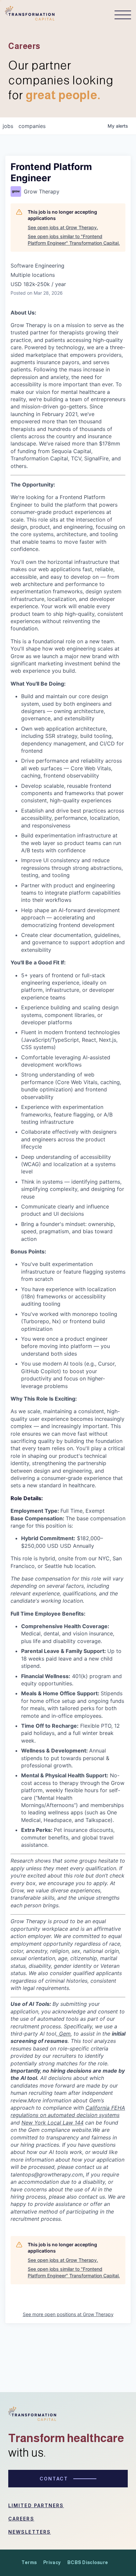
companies (32, 126)
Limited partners (36, 2505)
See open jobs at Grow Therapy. (63, 227)
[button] (119, 15)
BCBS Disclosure (88, 2562)
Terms (29, 2562)
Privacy (52, 2562)
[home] (30, 15)
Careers (21, 2519)
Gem (64, 2034)
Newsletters (30, 2532)
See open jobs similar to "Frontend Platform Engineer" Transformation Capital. (74, 240)
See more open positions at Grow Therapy (68, 2314)
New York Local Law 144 (52, 2123)
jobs (8, 126)
